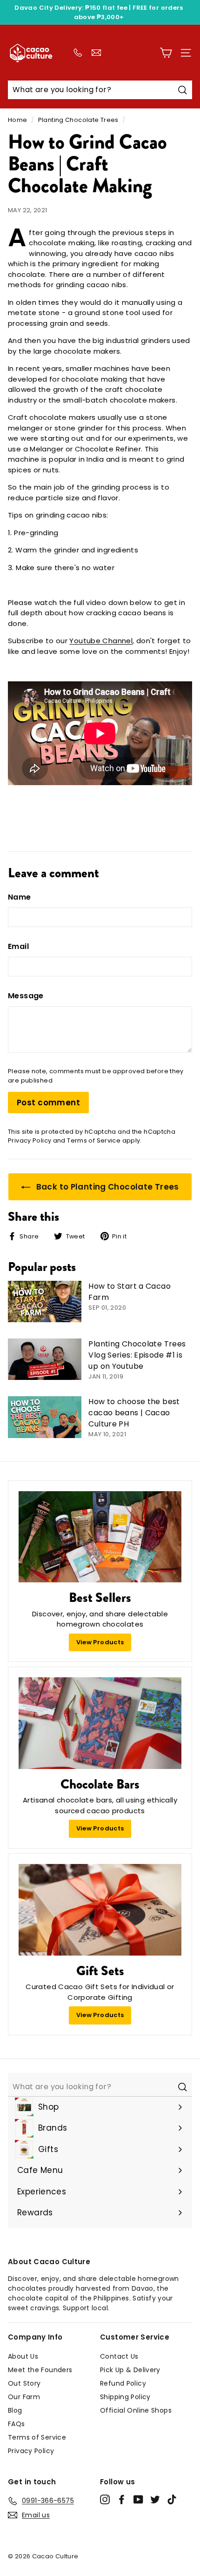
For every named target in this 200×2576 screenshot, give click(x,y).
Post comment (48, 1103)
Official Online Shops (136, 2410)
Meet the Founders (40, 2370)
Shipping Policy (125, 2397)
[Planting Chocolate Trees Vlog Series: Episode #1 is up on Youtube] (45, 1359)
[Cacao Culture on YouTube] (138, 2499)
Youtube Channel (101, 641)
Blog (15, 2410)
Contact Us (119, 2356)
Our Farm (24, 2397)
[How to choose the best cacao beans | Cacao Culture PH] (45, 1417)
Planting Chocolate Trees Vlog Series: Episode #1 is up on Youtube (137, 1355)
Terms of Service (94, 1140)
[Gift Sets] (100, 1910)
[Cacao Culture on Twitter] (155, 2499)
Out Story (24, 2383)
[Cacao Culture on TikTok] (172, 2499)
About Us (23, 2356)
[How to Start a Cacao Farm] (45, 1301)
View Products (100, 1642)
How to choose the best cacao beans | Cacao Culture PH (134, 1413)
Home (18, 120)
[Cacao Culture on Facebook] (122, 2499)
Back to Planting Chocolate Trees (106, 1187)
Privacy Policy (30, 1140)
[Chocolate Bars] (100, 1723)
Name (20, 897)
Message (26, 996)
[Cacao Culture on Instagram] (105, 2499)
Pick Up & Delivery (130, 2370)
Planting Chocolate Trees (78, 120)
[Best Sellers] (100, 1537)
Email (18, 946)
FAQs (17, 2424)
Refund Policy (123, 2383)
